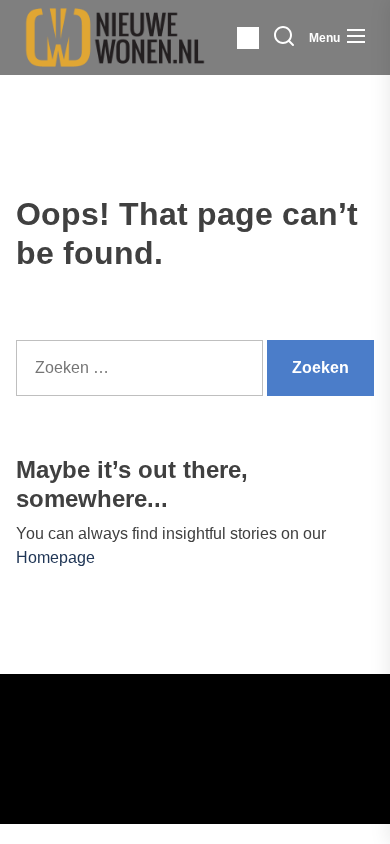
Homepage (55, 557)
